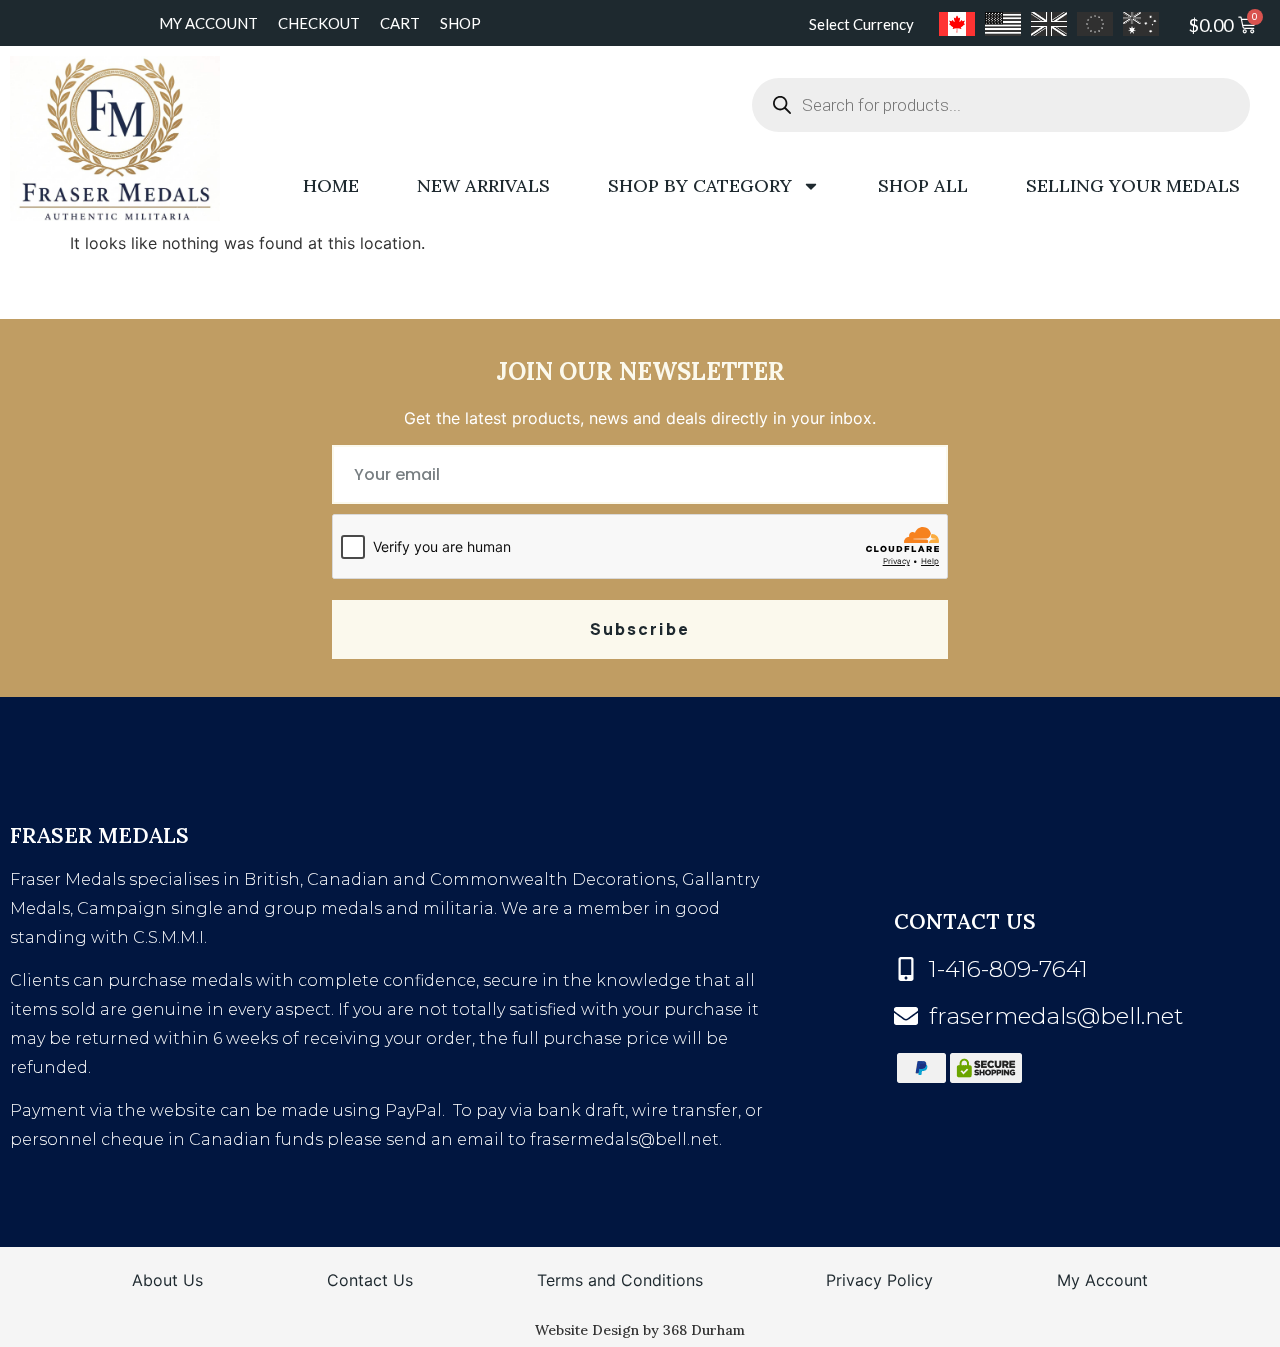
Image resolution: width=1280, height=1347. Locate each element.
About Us (167, 1280)
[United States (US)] (1003, 24)
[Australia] (1141, 24)
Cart (400, 23)
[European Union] (1095, 24)
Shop (460, 23)
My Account (208, 23)
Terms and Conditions (620, 1280)
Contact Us (370, 1280)
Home (331, 185)
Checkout (319, 23)
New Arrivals (483, 185)
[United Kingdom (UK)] (1049, 24)
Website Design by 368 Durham (640, 1330)
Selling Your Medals (1133, 185)
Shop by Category (700, 185)
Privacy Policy (879, 1280)
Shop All (923, 185)
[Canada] (957, 24)
